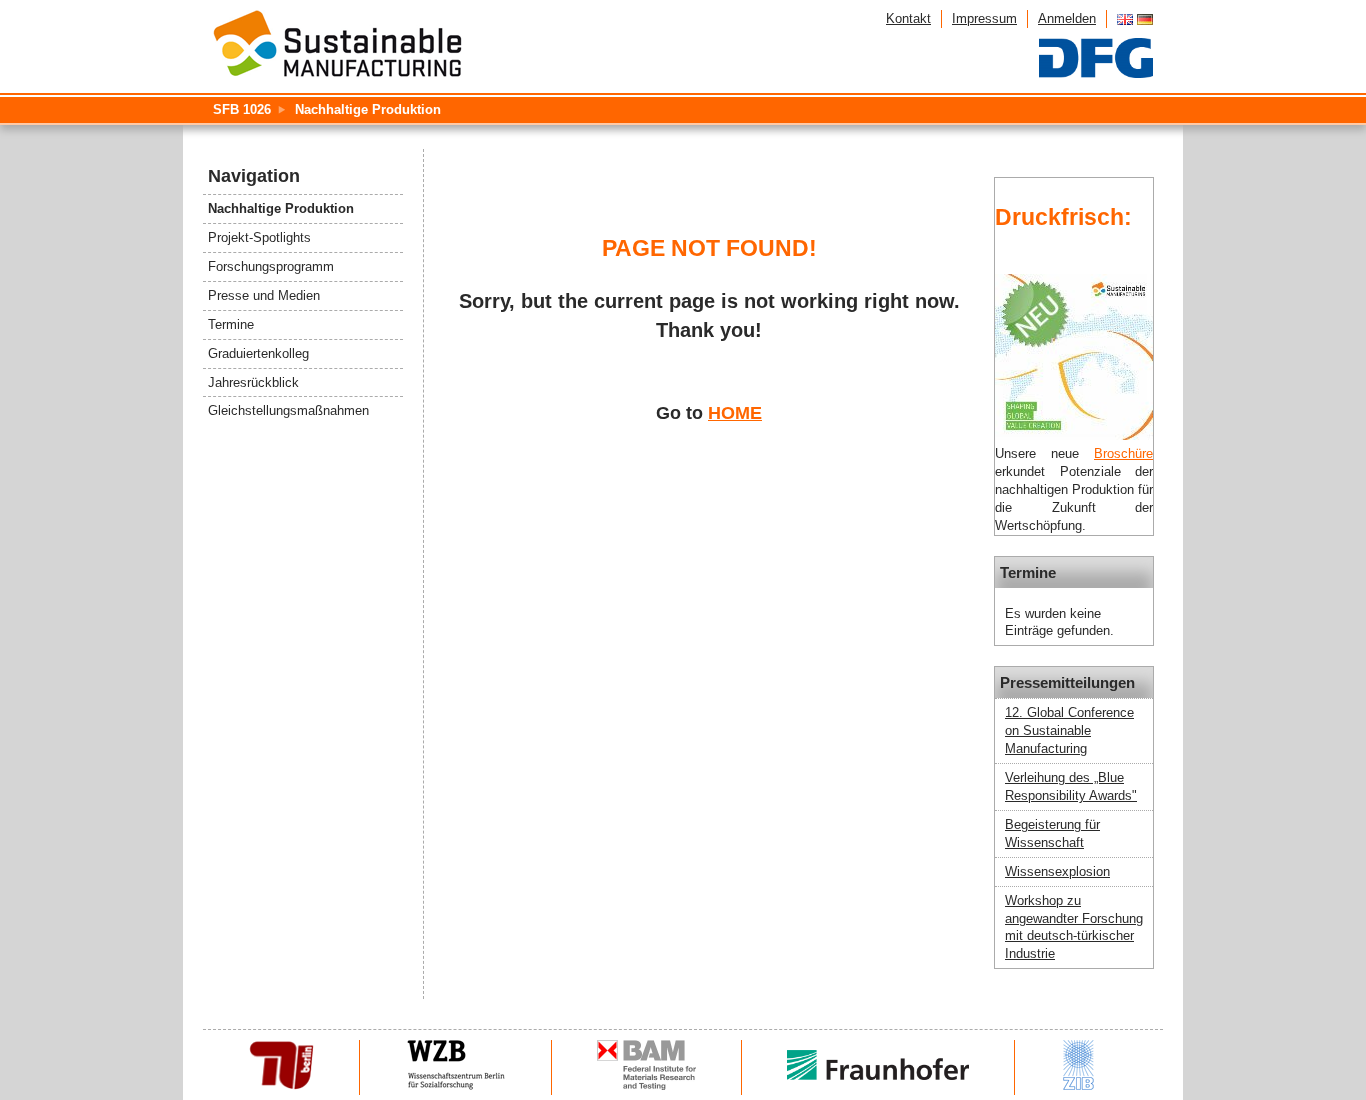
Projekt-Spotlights (259, 237)
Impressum (984, 18)
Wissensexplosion (1057, 871)
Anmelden (1067, 18)
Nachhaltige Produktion (368, 109)
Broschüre (1123, 453)
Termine (231, 324)
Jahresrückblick (253, 382)
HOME (735, 413)
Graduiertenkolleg (258, 353)
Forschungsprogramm (271, 266)
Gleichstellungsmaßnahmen (288, 410)
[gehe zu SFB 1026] (337, 45)
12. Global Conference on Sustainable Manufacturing (1069, 730)
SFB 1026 (242, 109)
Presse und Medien (264, 295)
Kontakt (908, 18)
